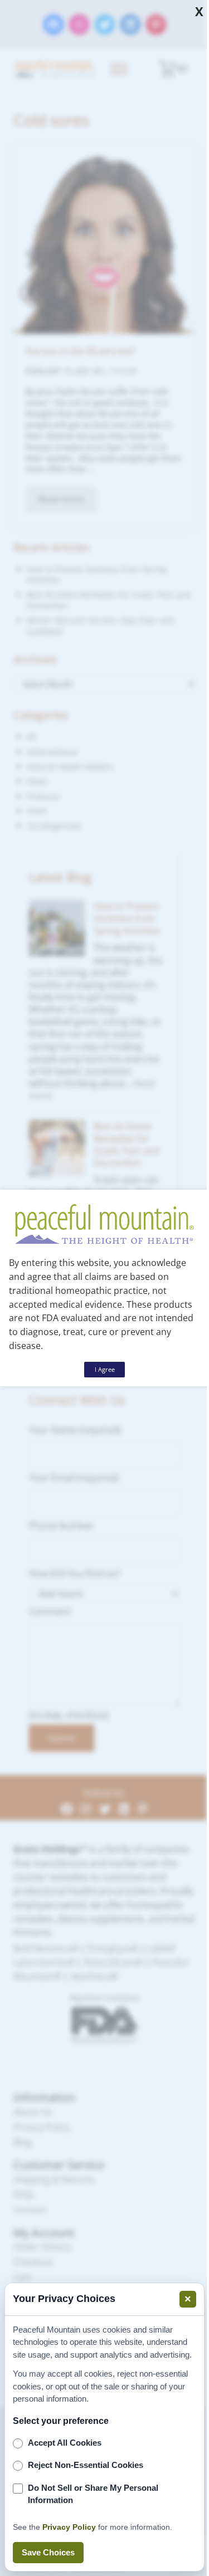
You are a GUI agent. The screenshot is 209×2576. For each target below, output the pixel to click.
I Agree (105, 1369)
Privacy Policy (69, 2527)
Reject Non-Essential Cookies (86, 2465)
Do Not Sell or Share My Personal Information (93, 2494)
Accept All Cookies (65, 2443)
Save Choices (48, 2552)
